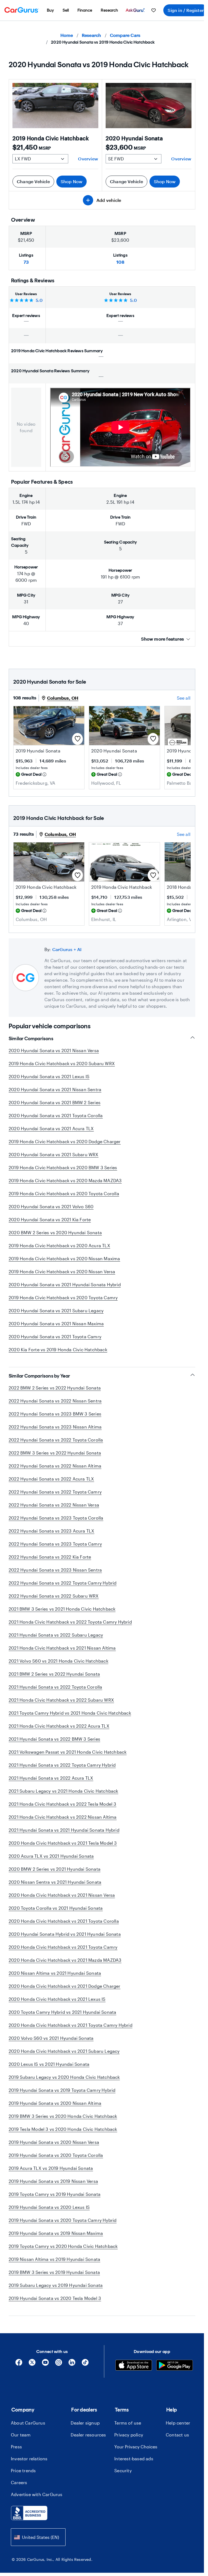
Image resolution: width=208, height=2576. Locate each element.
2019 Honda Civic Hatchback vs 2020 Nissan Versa (62, 1271)
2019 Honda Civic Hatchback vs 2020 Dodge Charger (65, 1141)
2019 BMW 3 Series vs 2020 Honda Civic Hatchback (63, 2116)
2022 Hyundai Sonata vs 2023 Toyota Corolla (56, 1518)
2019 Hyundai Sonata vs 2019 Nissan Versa (53, 2181)
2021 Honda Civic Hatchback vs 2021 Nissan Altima (62, 1648)
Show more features (162, 639)
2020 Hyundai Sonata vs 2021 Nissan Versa (54, 1050)
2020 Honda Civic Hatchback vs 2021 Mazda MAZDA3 (65, 1960)
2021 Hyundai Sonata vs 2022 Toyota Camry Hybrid (62, 1765)
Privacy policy (129, 2435)
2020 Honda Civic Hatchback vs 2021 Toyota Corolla (64, 1921)
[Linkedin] (72, 2364)
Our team (21, 2435)
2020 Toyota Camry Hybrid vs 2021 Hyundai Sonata (62, 2012)
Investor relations (29, 2459)
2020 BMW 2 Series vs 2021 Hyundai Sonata (55, 1869)
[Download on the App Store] (134, 2366)
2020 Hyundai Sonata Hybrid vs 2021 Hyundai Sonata (65, 1934)
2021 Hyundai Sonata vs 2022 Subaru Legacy (56, 1635)
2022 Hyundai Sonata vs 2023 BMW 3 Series (55, 1414)
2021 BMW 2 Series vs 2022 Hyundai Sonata (54, 1674)
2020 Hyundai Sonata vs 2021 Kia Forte (50, 1219)
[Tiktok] (85, 2364)
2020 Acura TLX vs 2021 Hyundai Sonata (51, 1856)
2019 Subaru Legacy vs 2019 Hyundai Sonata (56, 2285)
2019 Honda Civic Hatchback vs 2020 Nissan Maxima (64, 1258)
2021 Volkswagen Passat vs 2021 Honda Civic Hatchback (68, 1752)
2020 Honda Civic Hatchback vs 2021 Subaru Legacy (64, 2051)
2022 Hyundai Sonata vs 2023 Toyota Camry (55, 1544)
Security (123, 2470)
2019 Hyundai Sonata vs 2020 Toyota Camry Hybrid (63, 2220)
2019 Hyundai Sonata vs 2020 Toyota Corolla (56, 2155)
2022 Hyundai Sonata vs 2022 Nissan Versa (54, 1505)
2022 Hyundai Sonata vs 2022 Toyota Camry (55, 1492)
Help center (178, 2423)
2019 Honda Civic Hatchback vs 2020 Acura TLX (59, 1245)
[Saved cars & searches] (154, 10)
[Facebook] (19, 2364)
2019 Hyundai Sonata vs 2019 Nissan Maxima (56, 2233)
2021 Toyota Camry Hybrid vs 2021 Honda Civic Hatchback (70, 1713)
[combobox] (38, 2537)
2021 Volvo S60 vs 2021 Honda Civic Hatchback (58, 1661)
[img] (44, 774)
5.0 (39, 300)
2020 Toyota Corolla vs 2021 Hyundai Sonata (56, 1908)
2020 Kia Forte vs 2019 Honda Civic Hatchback (58, 1350)
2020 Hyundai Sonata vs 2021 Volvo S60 (51, 1206)
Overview (88, 159)
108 (120, 262)
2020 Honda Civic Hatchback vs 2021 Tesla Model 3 (63, 1843)
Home (67, 35)
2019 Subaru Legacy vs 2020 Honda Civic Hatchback (64, 2077)
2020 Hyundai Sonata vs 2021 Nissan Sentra (55, 1089)
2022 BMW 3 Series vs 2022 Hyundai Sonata (55, 1453)
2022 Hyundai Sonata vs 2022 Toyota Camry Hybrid (63, 1583)
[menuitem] (50, 10)
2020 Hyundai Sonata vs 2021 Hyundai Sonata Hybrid (65, 1284)
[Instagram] (59, 2364)
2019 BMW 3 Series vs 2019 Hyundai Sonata (54, 2272)
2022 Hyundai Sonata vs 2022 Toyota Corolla (56, 1440)
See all (184, 698)
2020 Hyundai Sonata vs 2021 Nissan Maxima (56, 1323)
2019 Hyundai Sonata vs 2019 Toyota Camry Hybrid (62, 2090)
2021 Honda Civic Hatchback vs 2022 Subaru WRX (61, 1700)
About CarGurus (28, 2423)
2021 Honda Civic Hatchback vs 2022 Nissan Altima (63, 1817)
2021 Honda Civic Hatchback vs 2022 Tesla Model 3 (63, 1804)
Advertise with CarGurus (37, 2494)
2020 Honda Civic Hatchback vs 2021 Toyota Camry (63, 1947)
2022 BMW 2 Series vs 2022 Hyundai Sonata (55, 1388)
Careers (19, 2482)
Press (16, 2447)
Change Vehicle (33, 181)
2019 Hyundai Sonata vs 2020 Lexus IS (49, 2207)
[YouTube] (45, 2364)
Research (92, 35)
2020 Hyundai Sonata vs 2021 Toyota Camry (55, 1337)
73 (26, 262)
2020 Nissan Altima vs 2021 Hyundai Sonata (55, 1973)
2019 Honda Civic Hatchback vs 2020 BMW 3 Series (63, 1167)
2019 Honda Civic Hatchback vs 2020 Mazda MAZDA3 (65, 1180)
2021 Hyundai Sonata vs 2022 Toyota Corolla (55, 1687)
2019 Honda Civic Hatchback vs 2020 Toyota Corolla (64, 1193)
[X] (32, 2364)
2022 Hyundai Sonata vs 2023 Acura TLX (51, 1531)
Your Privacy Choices (136, 2447)
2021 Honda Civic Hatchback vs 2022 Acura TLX (59, 1726)
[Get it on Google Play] (175, 2366)
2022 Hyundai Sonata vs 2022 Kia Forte (50, 1557)
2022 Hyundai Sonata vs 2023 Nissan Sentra (55, 1570)
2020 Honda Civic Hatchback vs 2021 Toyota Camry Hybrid (71, 2025)
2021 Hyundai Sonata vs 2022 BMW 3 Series (54, 1739)
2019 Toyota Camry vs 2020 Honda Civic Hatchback (63, 2246)
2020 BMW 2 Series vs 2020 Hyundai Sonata (55, 1232)
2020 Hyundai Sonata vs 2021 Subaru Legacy (56, 1310)
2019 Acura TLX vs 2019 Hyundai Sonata (51, 2168)
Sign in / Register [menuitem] (186, 10)
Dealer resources (88, 2435)
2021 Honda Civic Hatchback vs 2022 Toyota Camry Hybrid (70, 1622)
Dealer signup (85, 2423)
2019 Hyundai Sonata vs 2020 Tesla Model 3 (55, 2298)
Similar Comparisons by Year (39, 1376)
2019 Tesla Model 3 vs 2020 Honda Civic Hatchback (63, 2129)
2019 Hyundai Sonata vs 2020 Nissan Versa (54, 2142)
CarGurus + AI (67, 949)
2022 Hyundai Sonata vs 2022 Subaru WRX (54, 1596)
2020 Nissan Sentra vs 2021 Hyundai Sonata (55, 1882)
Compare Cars (125, 35)
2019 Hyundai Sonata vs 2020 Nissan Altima (55, 2103)
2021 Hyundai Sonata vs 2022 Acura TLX (51, 1778)
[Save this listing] (77, 739)
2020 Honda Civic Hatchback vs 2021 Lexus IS (57, 1999)
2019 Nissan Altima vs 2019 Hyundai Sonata (54, 2259)
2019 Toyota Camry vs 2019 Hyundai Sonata (55, 2194)
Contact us (177, 2435)
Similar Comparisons (31, 1039)
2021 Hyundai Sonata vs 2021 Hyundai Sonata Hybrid (64, 1830)
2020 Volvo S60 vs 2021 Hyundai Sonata (51, 2038)
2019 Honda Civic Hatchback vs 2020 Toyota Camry (63, 1297)
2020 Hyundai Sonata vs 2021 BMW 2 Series (55, 1102)
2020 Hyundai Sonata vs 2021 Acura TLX (51, 1128)
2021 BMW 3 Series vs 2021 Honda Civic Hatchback (62, 1609)
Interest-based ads (134, 2459)
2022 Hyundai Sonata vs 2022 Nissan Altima (55, 1466)
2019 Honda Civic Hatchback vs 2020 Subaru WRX (62, 1063)
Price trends (23, 2470)
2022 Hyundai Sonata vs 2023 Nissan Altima (55, 1427)
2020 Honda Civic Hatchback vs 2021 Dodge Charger (65, 1986)
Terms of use (128, 2423)
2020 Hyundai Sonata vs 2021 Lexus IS (49, 1076)
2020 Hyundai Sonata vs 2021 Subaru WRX (54, 1154)
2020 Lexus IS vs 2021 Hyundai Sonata (49, 2064)
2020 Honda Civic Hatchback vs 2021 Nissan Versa (62, 1895)
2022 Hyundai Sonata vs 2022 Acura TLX (51, 1479)
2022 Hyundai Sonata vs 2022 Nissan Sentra (55, 1401)
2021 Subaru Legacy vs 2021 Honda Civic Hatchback (64, 1791)
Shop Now (72, 181)
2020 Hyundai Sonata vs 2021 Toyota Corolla (56, 1115)
